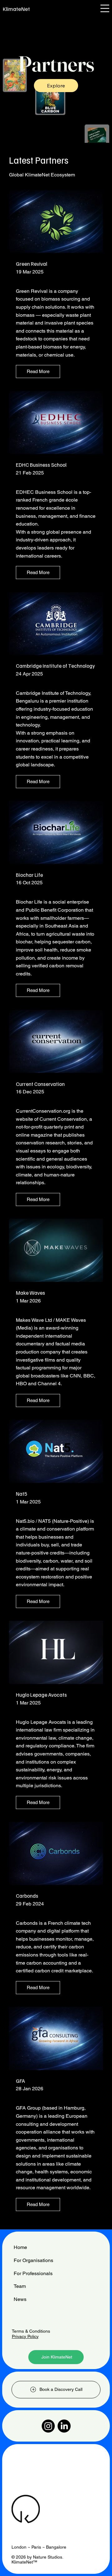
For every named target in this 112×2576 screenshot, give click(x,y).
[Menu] (105, 9)
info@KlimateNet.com (33, 2472)
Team (20, 2286)
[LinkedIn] (64, 2426)
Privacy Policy (25, 2336)
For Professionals (33, 2273)
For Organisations (33, 2260)
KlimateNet (16, 9)
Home (20, 2247)
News (20, 2299)
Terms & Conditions (31, 2331)
